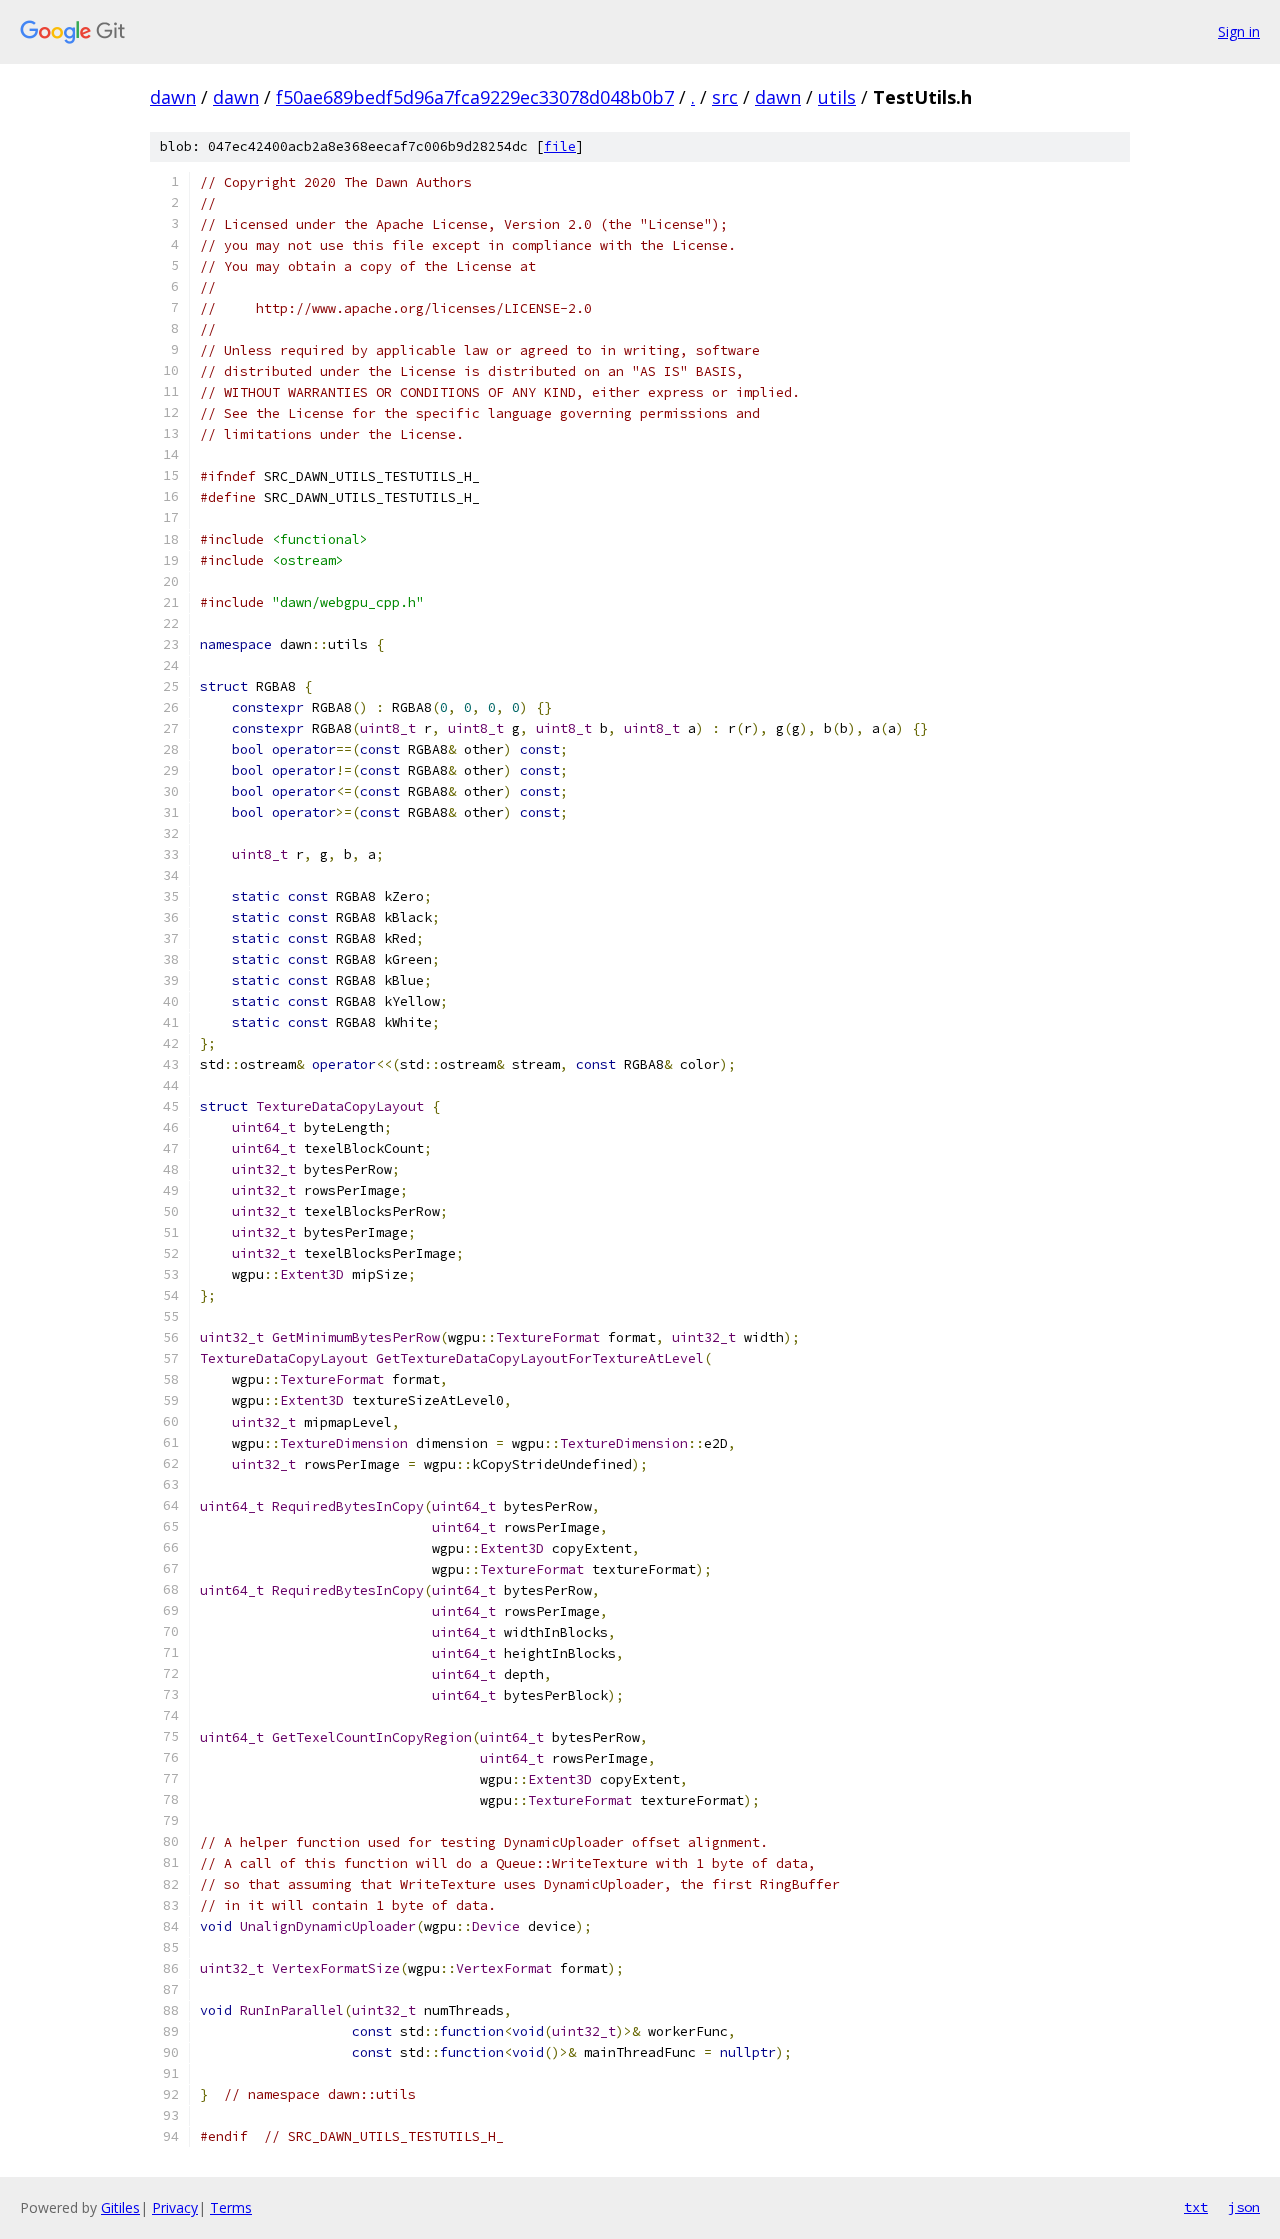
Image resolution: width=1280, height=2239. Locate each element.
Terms (231, 2207)
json (1244, 2207)
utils (837, 97)
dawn (173, 97)
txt (1196, 2207)
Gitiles (120, 2207)
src (725, 97)
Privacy (175, 2207)
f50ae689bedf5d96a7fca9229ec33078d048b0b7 (475, 97)
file (560, 146)
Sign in (1239, 31)
